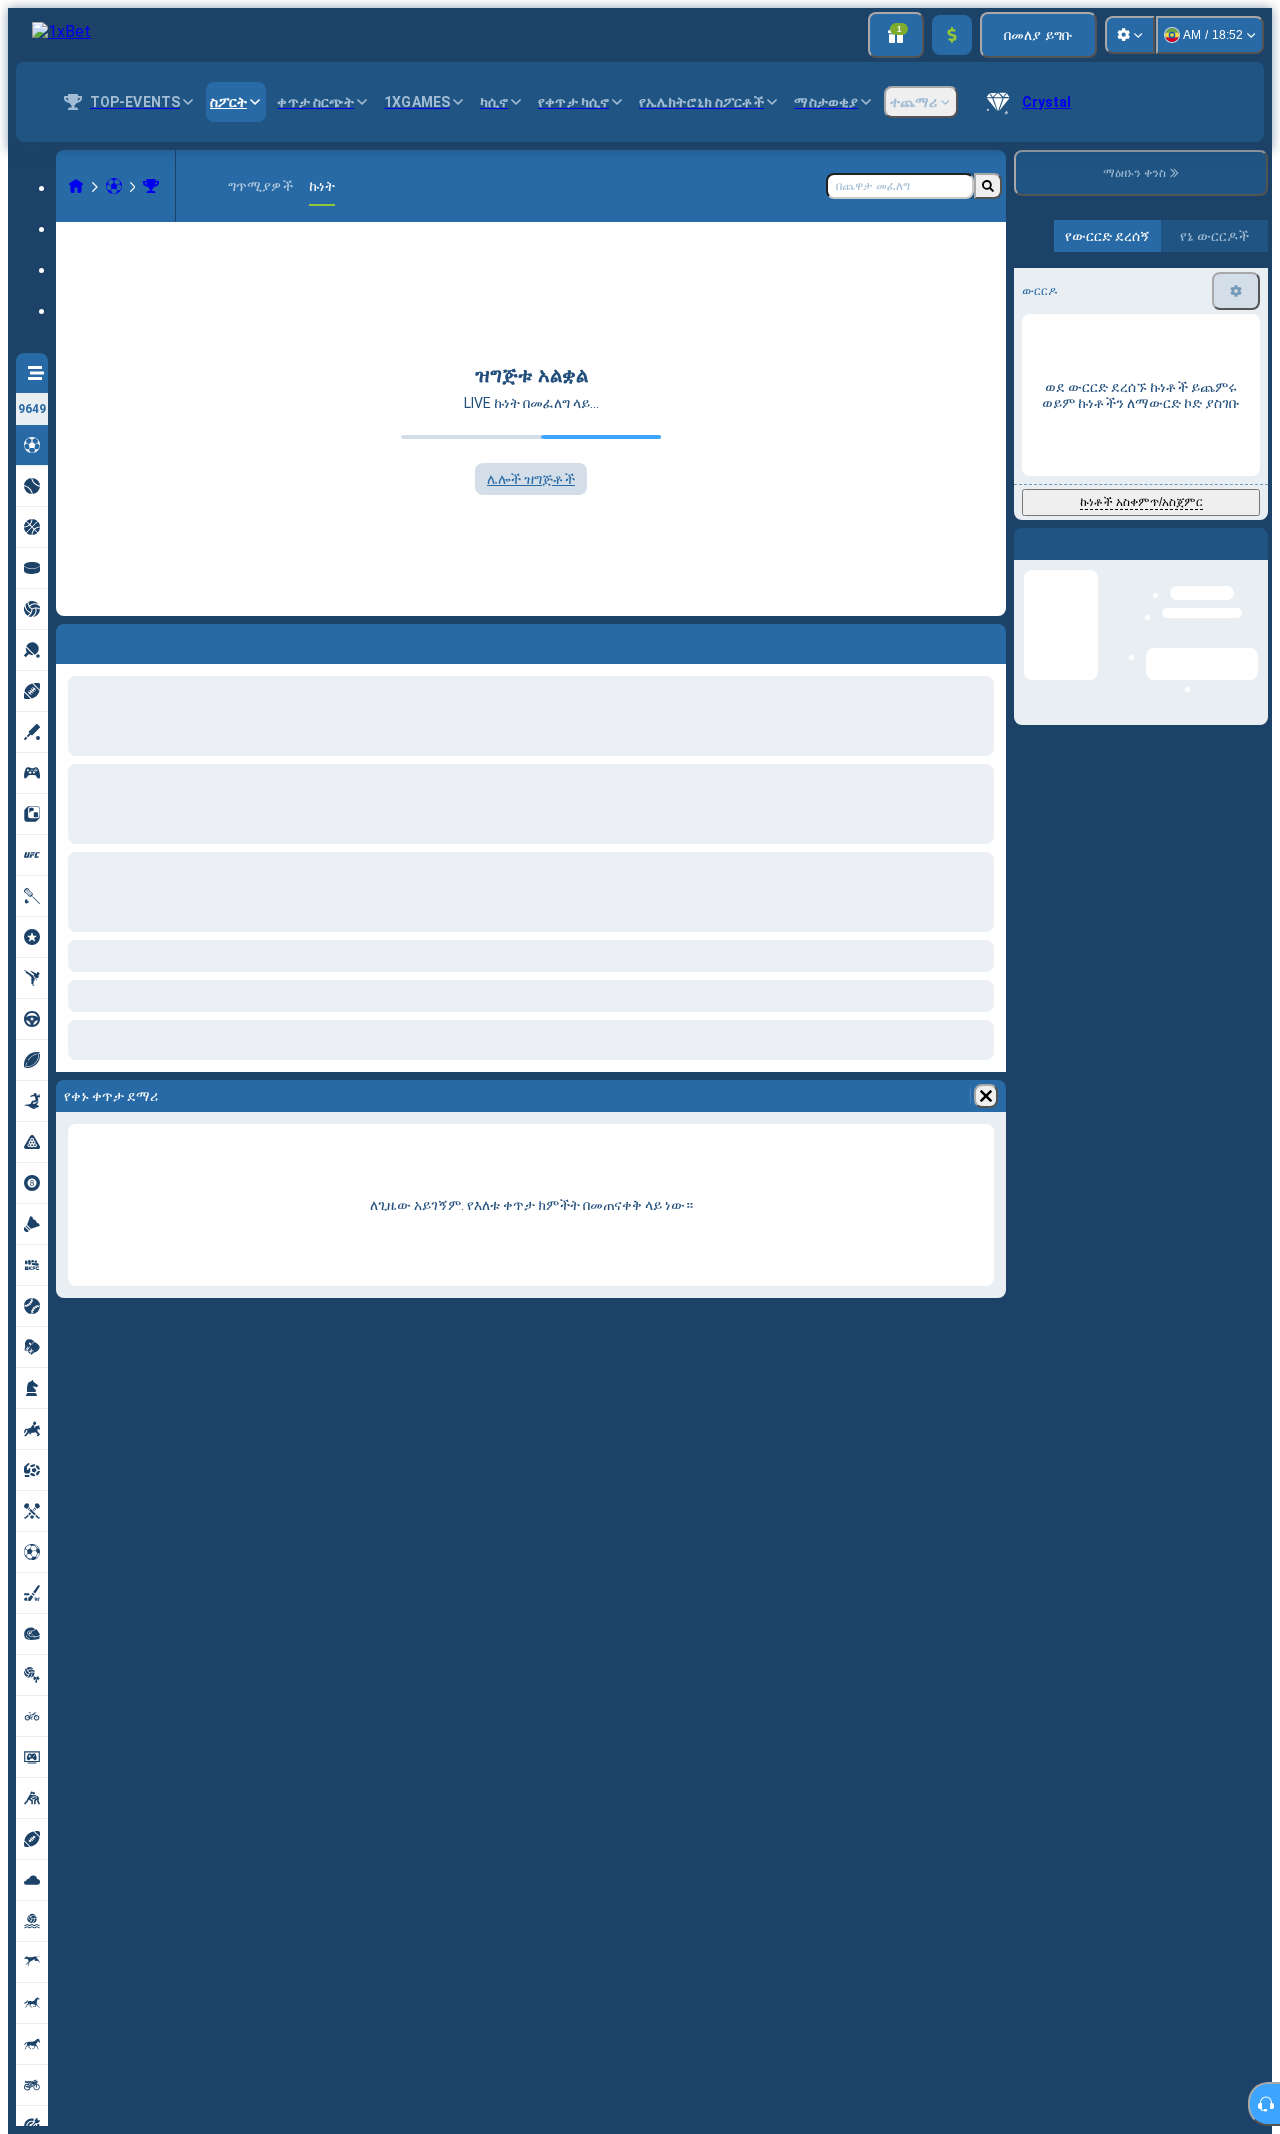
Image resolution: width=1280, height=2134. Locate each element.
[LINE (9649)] (76, 186)
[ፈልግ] (988, 186)
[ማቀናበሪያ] (1130, 35)
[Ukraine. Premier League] (151, 186)
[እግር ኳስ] (114, 186)
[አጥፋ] (986, 1096)
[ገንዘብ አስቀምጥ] (952, 35)
